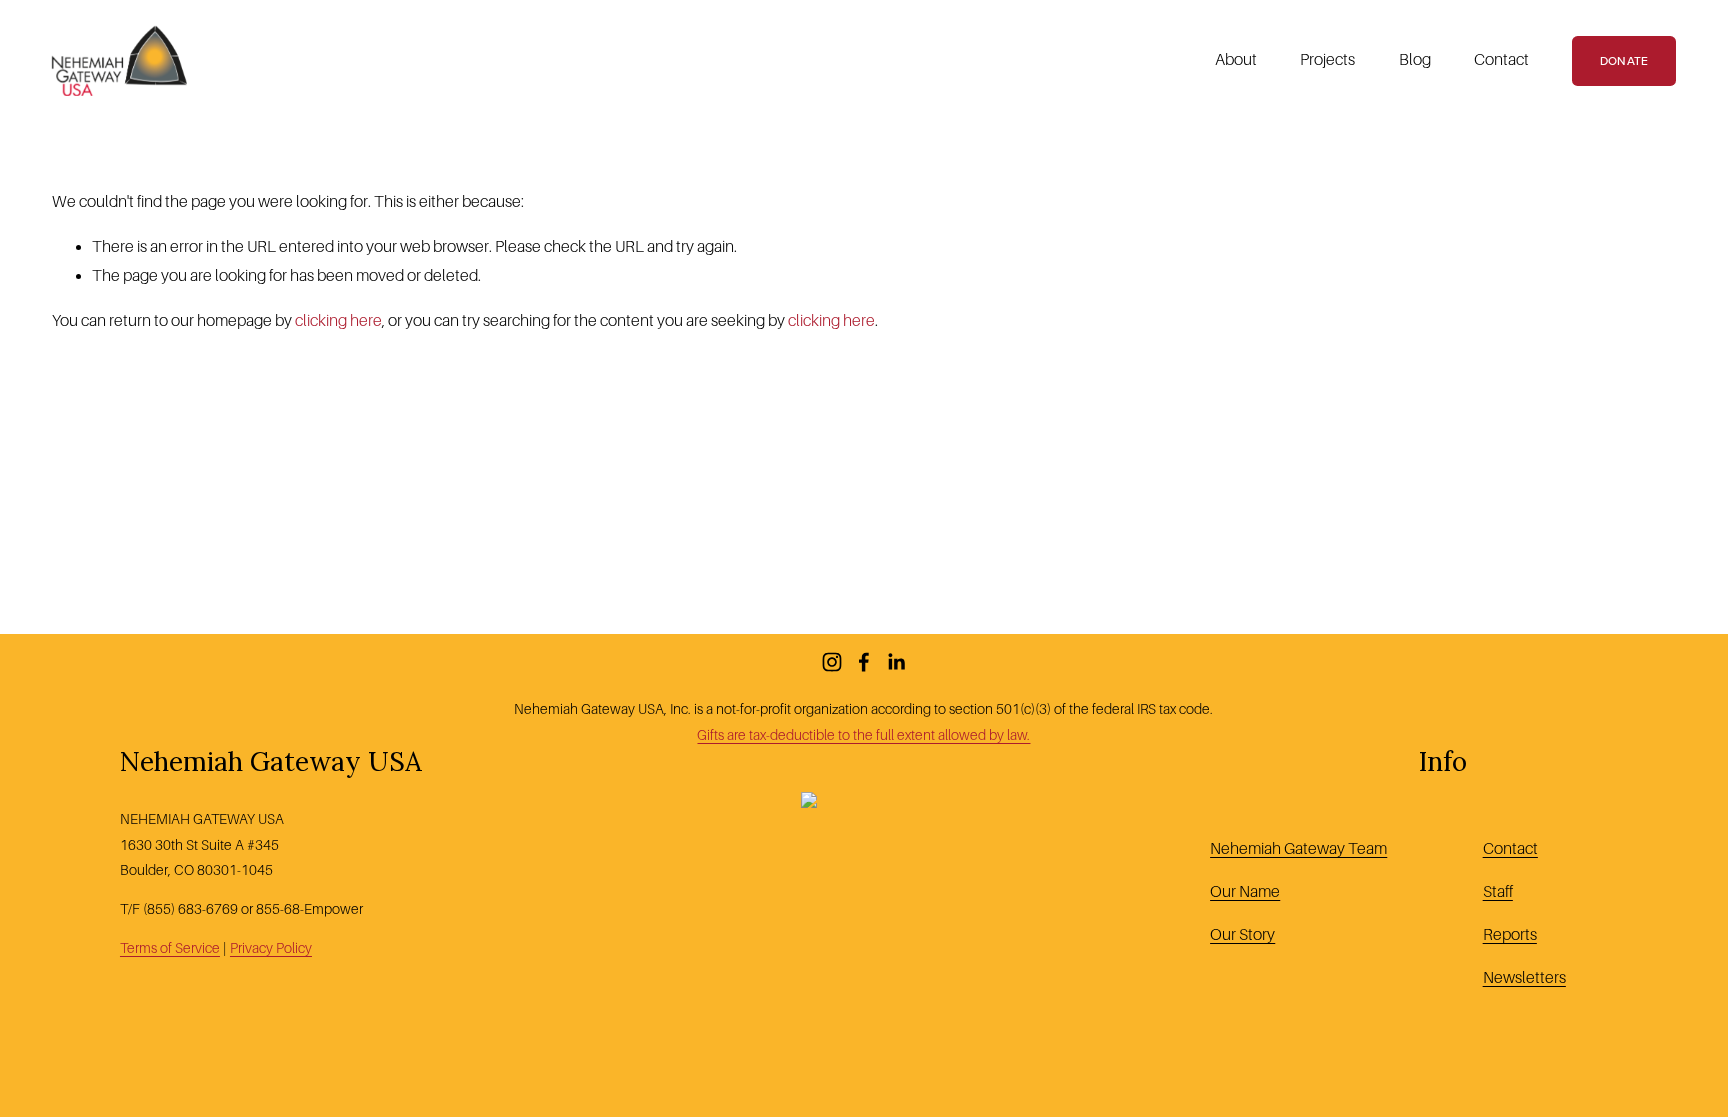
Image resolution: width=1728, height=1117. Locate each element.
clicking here (338, 321)
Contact (1501, 60)
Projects (1327, 60)
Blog (1415, 60)
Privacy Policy (271, 948)
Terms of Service (170, 948)
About (1236, 60)
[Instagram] (832, 662)
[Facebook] (864, 662)
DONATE (1624, 60)
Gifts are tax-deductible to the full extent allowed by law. (863, 735)
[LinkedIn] (896, 662)
